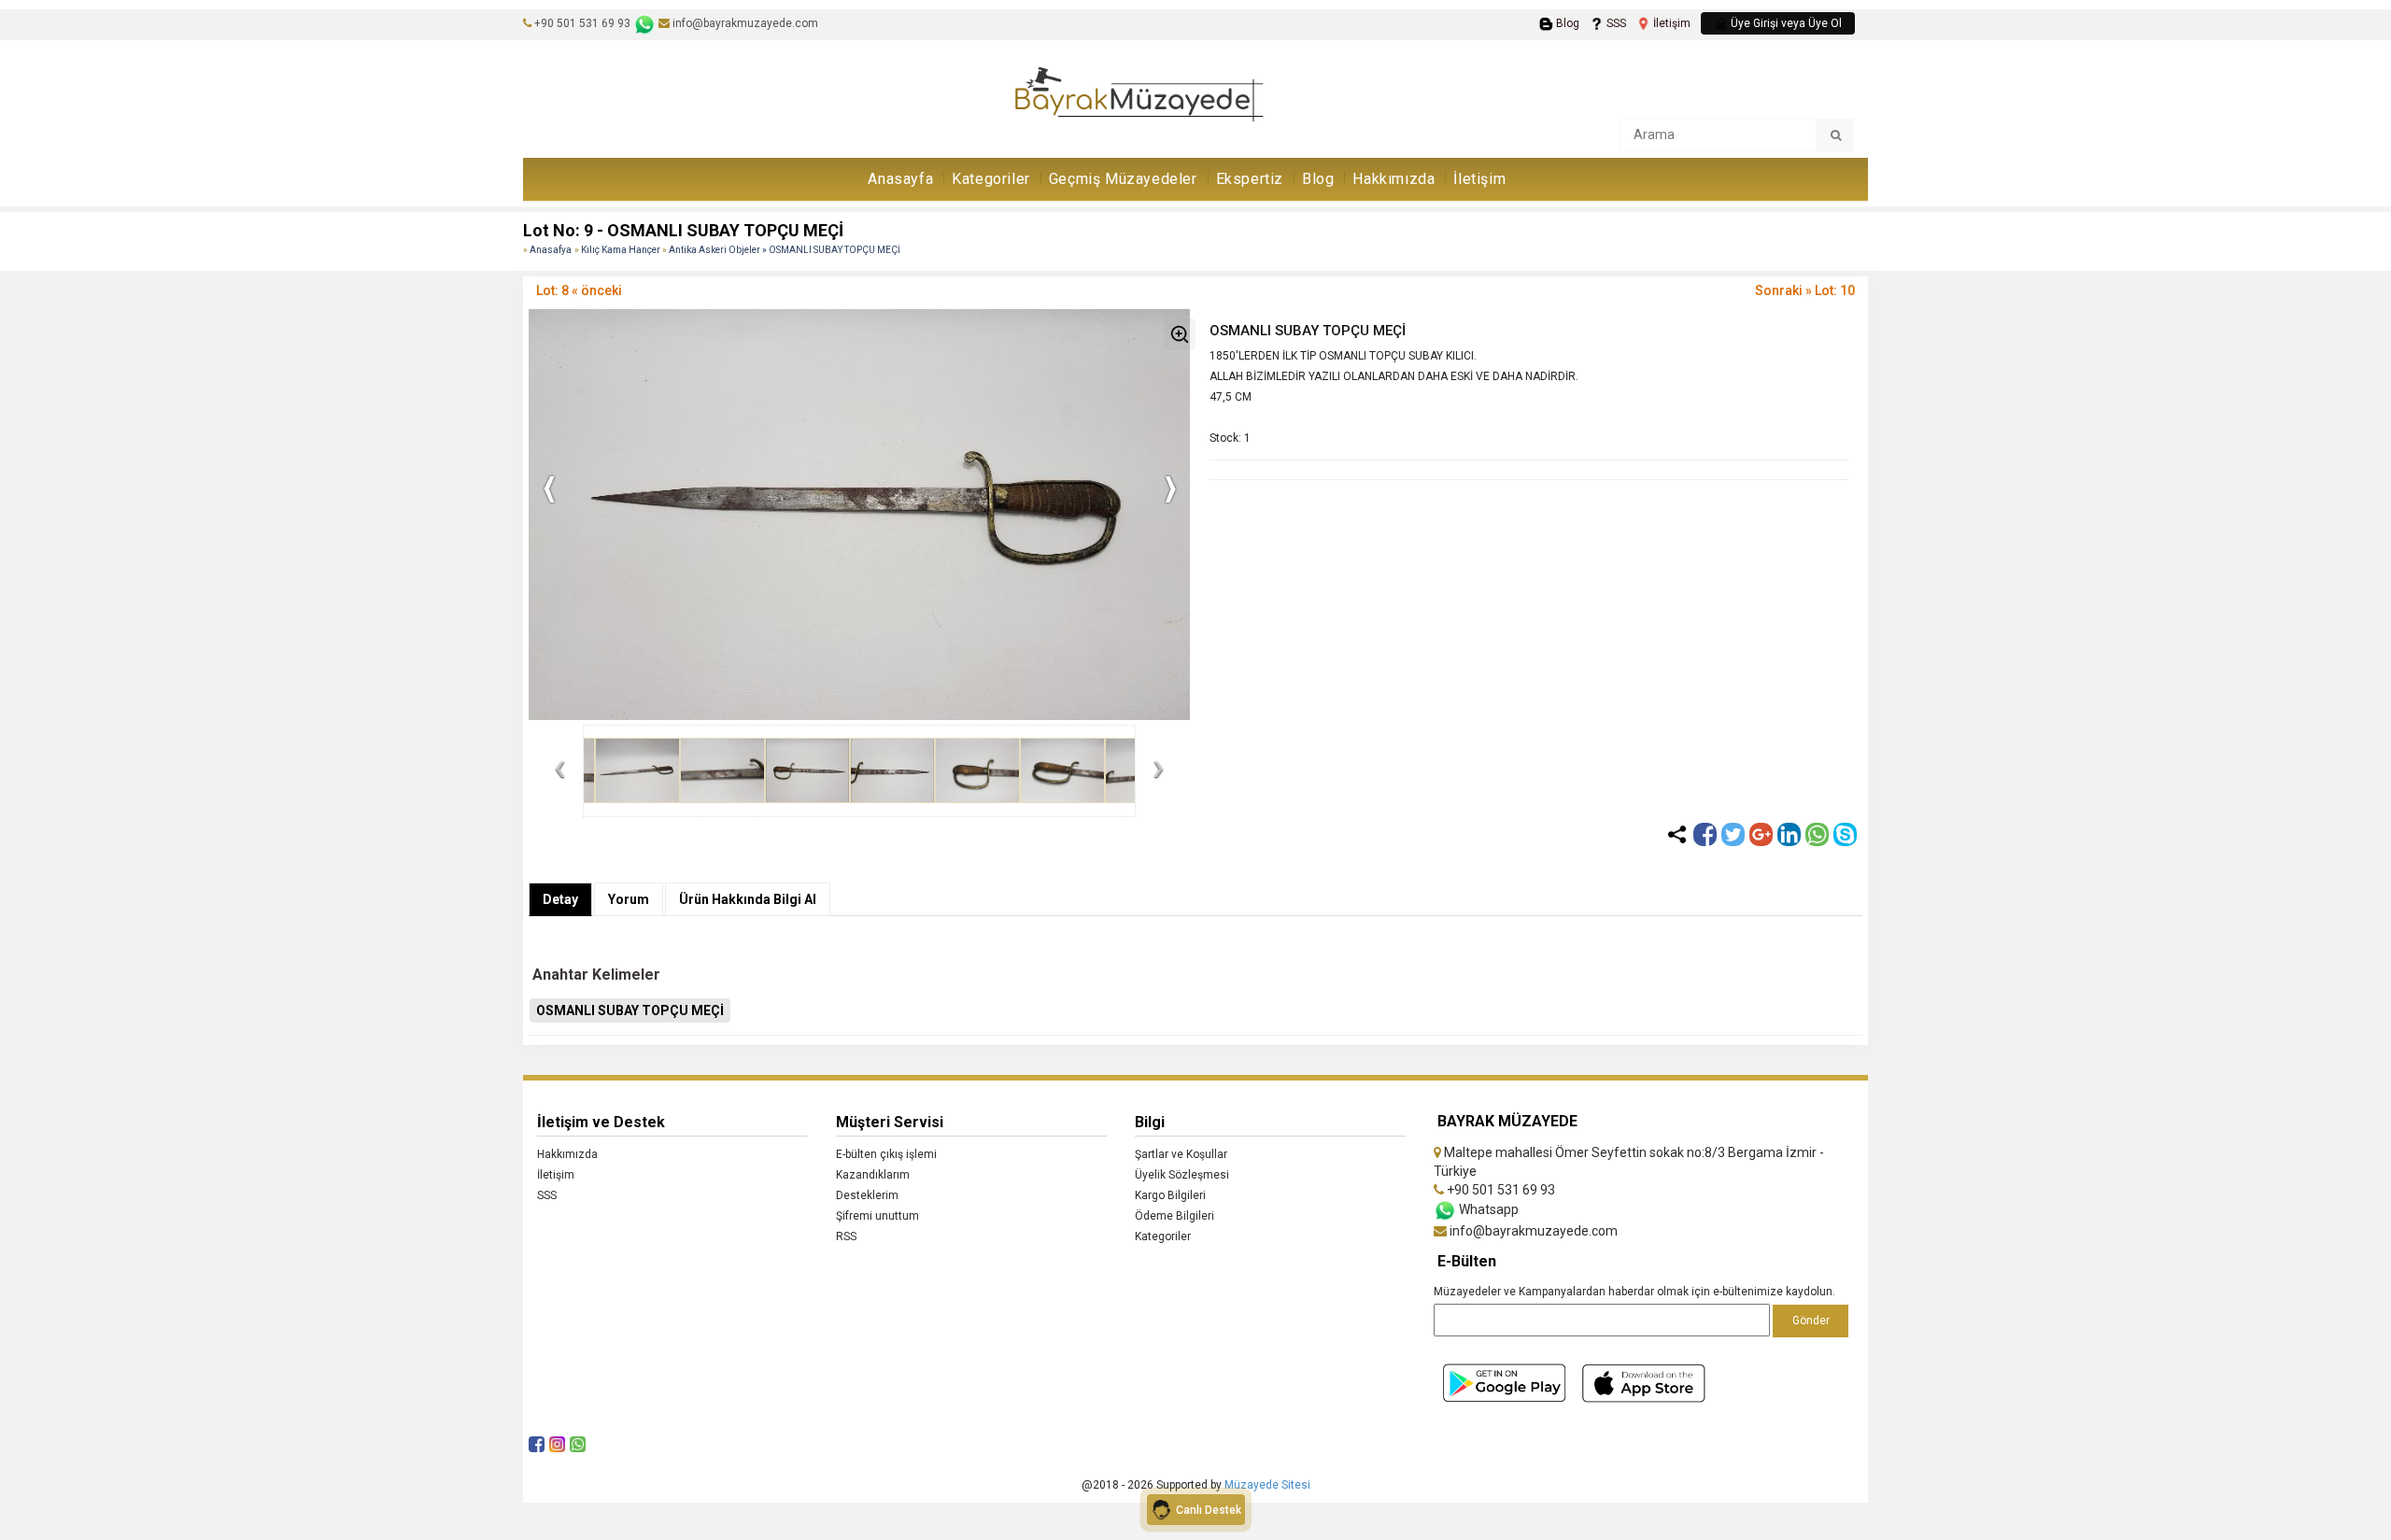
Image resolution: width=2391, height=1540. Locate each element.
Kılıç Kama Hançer (622, 250)
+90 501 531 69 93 (582, 23)
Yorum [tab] (629, 899)
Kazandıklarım (873, 1175)
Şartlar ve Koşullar (1181, 1154)
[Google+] (1761, 834)
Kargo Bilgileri (1170, 1195)
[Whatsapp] (1817, 834)
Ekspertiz (1250, 179)
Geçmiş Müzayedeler (1123, 179)
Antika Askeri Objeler (715, 250)
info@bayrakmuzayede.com (744, 23)
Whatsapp (1487, 1209)
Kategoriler (991, 179)
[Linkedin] (1789, 834)
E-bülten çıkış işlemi (886, 1154)
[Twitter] (1733, 834)
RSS (846, 1236)
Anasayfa (900, 179)
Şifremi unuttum (877, 1216)
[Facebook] (1705, 834)
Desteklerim (867, 1195)
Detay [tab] (560, 899)
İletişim (1670, 23)
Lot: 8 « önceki (579, 290)
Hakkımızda (1394, 179)
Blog (1566, 23)
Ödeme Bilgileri (1174, 1216)
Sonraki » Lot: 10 (1805, 290)
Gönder (1811, 1321)
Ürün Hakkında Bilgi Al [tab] (748, 899)
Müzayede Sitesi (1267, 1485)
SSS (1615, 23)
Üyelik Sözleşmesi (1182, 1175)
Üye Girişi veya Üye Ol (1785, 23)
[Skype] (1845, 834)
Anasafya (551, 250)
